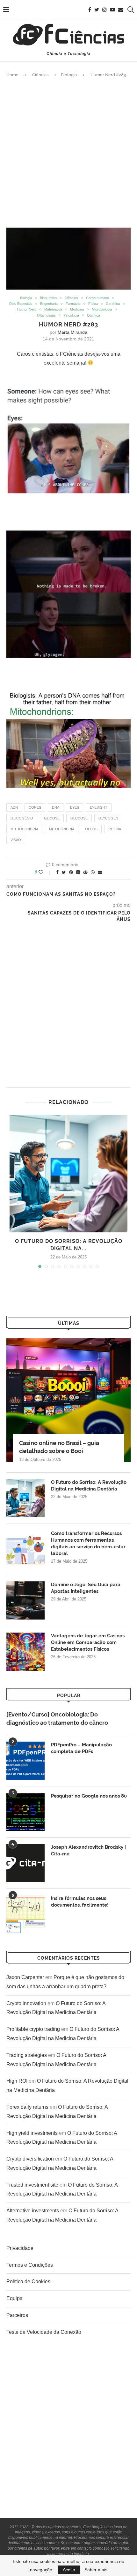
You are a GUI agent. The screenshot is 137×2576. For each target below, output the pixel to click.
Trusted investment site (32, 2185)
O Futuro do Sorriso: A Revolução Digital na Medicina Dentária (89, 1486)
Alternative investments (33, 2211)
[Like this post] (45, 872)
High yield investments (32, 2133)
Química (94, 315)
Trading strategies (27, 2055)
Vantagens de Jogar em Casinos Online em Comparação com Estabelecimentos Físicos (88, 1642)
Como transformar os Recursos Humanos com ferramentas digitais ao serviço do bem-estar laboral (88, 1543)
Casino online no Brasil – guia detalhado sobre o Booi (59, 1447)
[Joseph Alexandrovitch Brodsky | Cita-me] (25, 1863)
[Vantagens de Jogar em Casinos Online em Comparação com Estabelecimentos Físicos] (25, 1652)
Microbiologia (102, 309)
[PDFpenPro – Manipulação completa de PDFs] (25, 1761)
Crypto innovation (26, 2003)
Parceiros (17, 2315)
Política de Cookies (28, 2281)
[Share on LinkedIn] (78, 872)
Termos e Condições (30, 2265)
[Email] (121, 10)
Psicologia (71, 315)
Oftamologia (46, 315)
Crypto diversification (30, 2159)
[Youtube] (112, 10)
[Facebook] (90, 10)
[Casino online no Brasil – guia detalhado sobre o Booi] (68, 1400)
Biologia (69, 75)
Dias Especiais (21, 304)
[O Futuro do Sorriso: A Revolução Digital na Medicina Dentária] (68, 1174)
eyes (75, 807)
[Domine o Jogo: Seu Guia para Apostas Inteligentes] (25, 1600)
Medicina (77, 309)
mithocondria (24, 829)
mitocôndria (62, 829)
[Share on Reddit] (85, 872)
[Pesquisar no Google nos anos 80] (25, 1812)
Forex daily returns (27, 2107)
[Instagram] (105, 10)
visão (16, 840)
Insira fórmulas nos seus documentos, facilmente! (80, 1902)
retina (115, 829)
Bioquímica (48, 298)
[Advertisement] (68, 153)
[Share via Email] (100, 872)
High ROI (17, 2081)
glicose (52, 818)
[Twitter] (97, 10)
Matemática (53, 309)
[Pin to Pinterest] (71, 872)
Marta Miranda (72, 332)
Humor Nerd (27, 309)
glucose (79, 818)
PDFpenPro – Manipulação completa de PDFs (81, 1748)
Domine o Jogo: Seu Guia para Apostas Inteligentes (86, 1588)
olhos (91, 829)
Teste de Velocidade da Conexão (44, 2332)
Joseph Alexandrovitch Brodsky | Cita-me (88, 1850)
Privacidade (20, 2248)
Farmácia (73, 304)
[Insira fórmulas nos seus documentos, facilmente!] (25, 1914)
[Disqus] (68, 1007)
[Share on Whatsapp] (93, 872)
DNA (56, 807)
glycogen (108, 818)
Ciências (40, 75)
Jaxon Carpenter (25, 1977)
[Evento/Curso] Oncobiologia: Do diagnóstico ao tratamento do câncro (57, 1718)
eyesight (99, 807)
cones (35, 807)
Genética (113, 304)
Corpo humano (97, 298)
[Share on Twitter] (64, 872)
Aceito (69, 2570)
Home (12, 75)
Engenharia (49, 304)
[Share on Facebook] (57, 872)
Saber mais (96, 2570)
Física (93, 304)
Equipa (14, 2298)
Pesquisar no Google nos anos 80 (89, 1796)
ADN (14, 807)
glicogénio (22, 818)
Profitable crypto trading (33, 2029)
